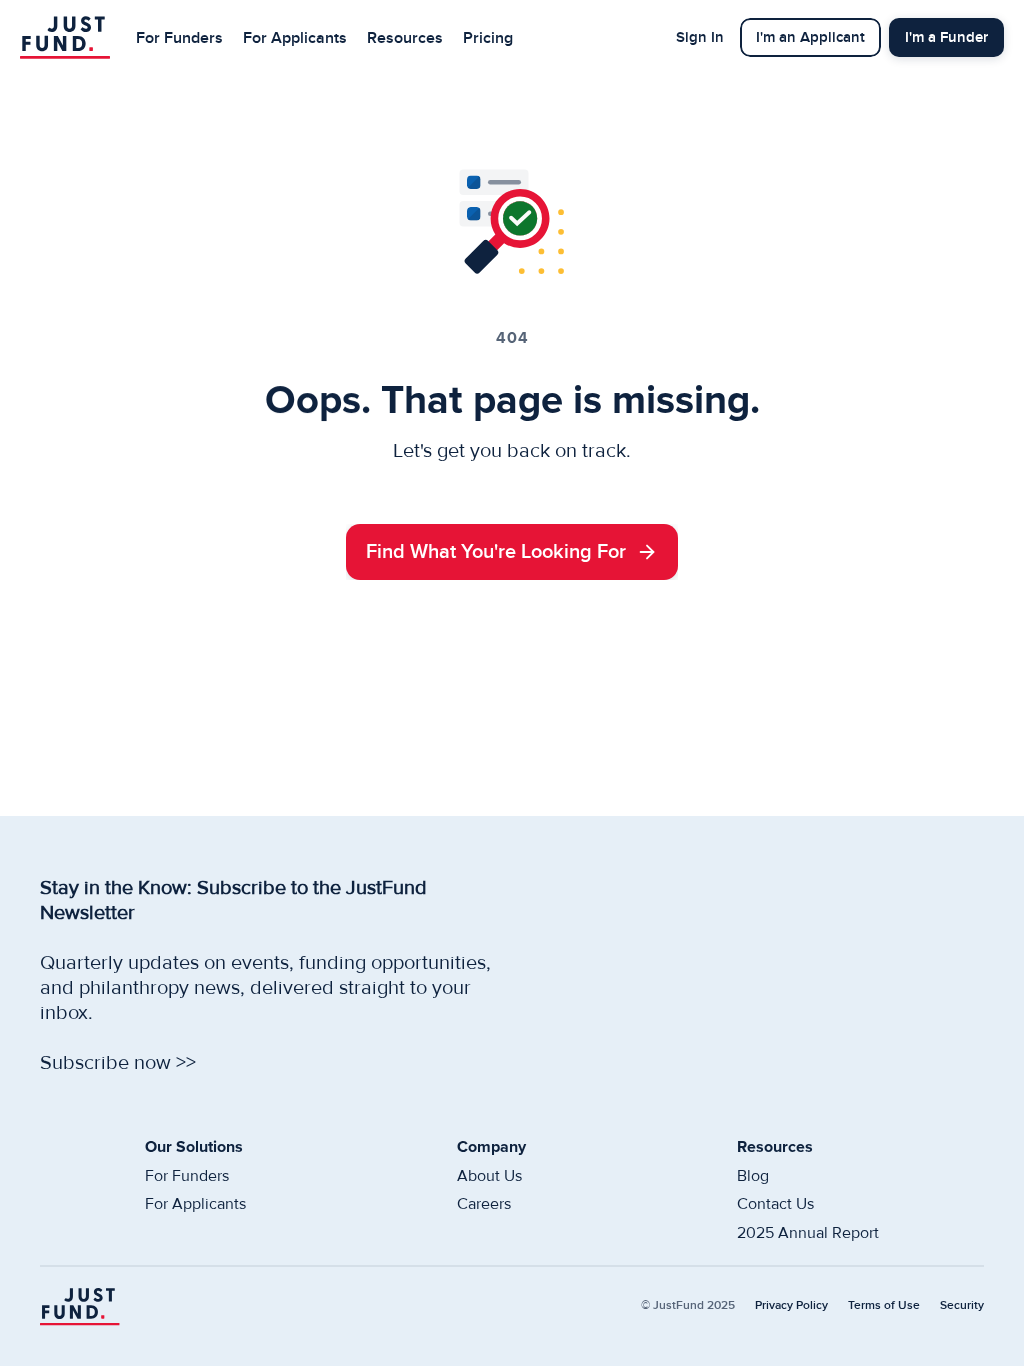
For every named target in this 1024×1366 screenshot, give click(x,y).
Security (962, 1305)
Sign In (700, 37)
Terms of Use (884, 1305)
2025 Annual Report (808, 1233)
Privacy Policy (791, 1305)
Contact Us (775, 1204)
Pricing (488, 38)
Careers (484, 1204)
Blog (753, 1176)
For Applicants (295, 38)
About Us (489, 1176)
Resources (405, 38)
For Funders (179, 38)
